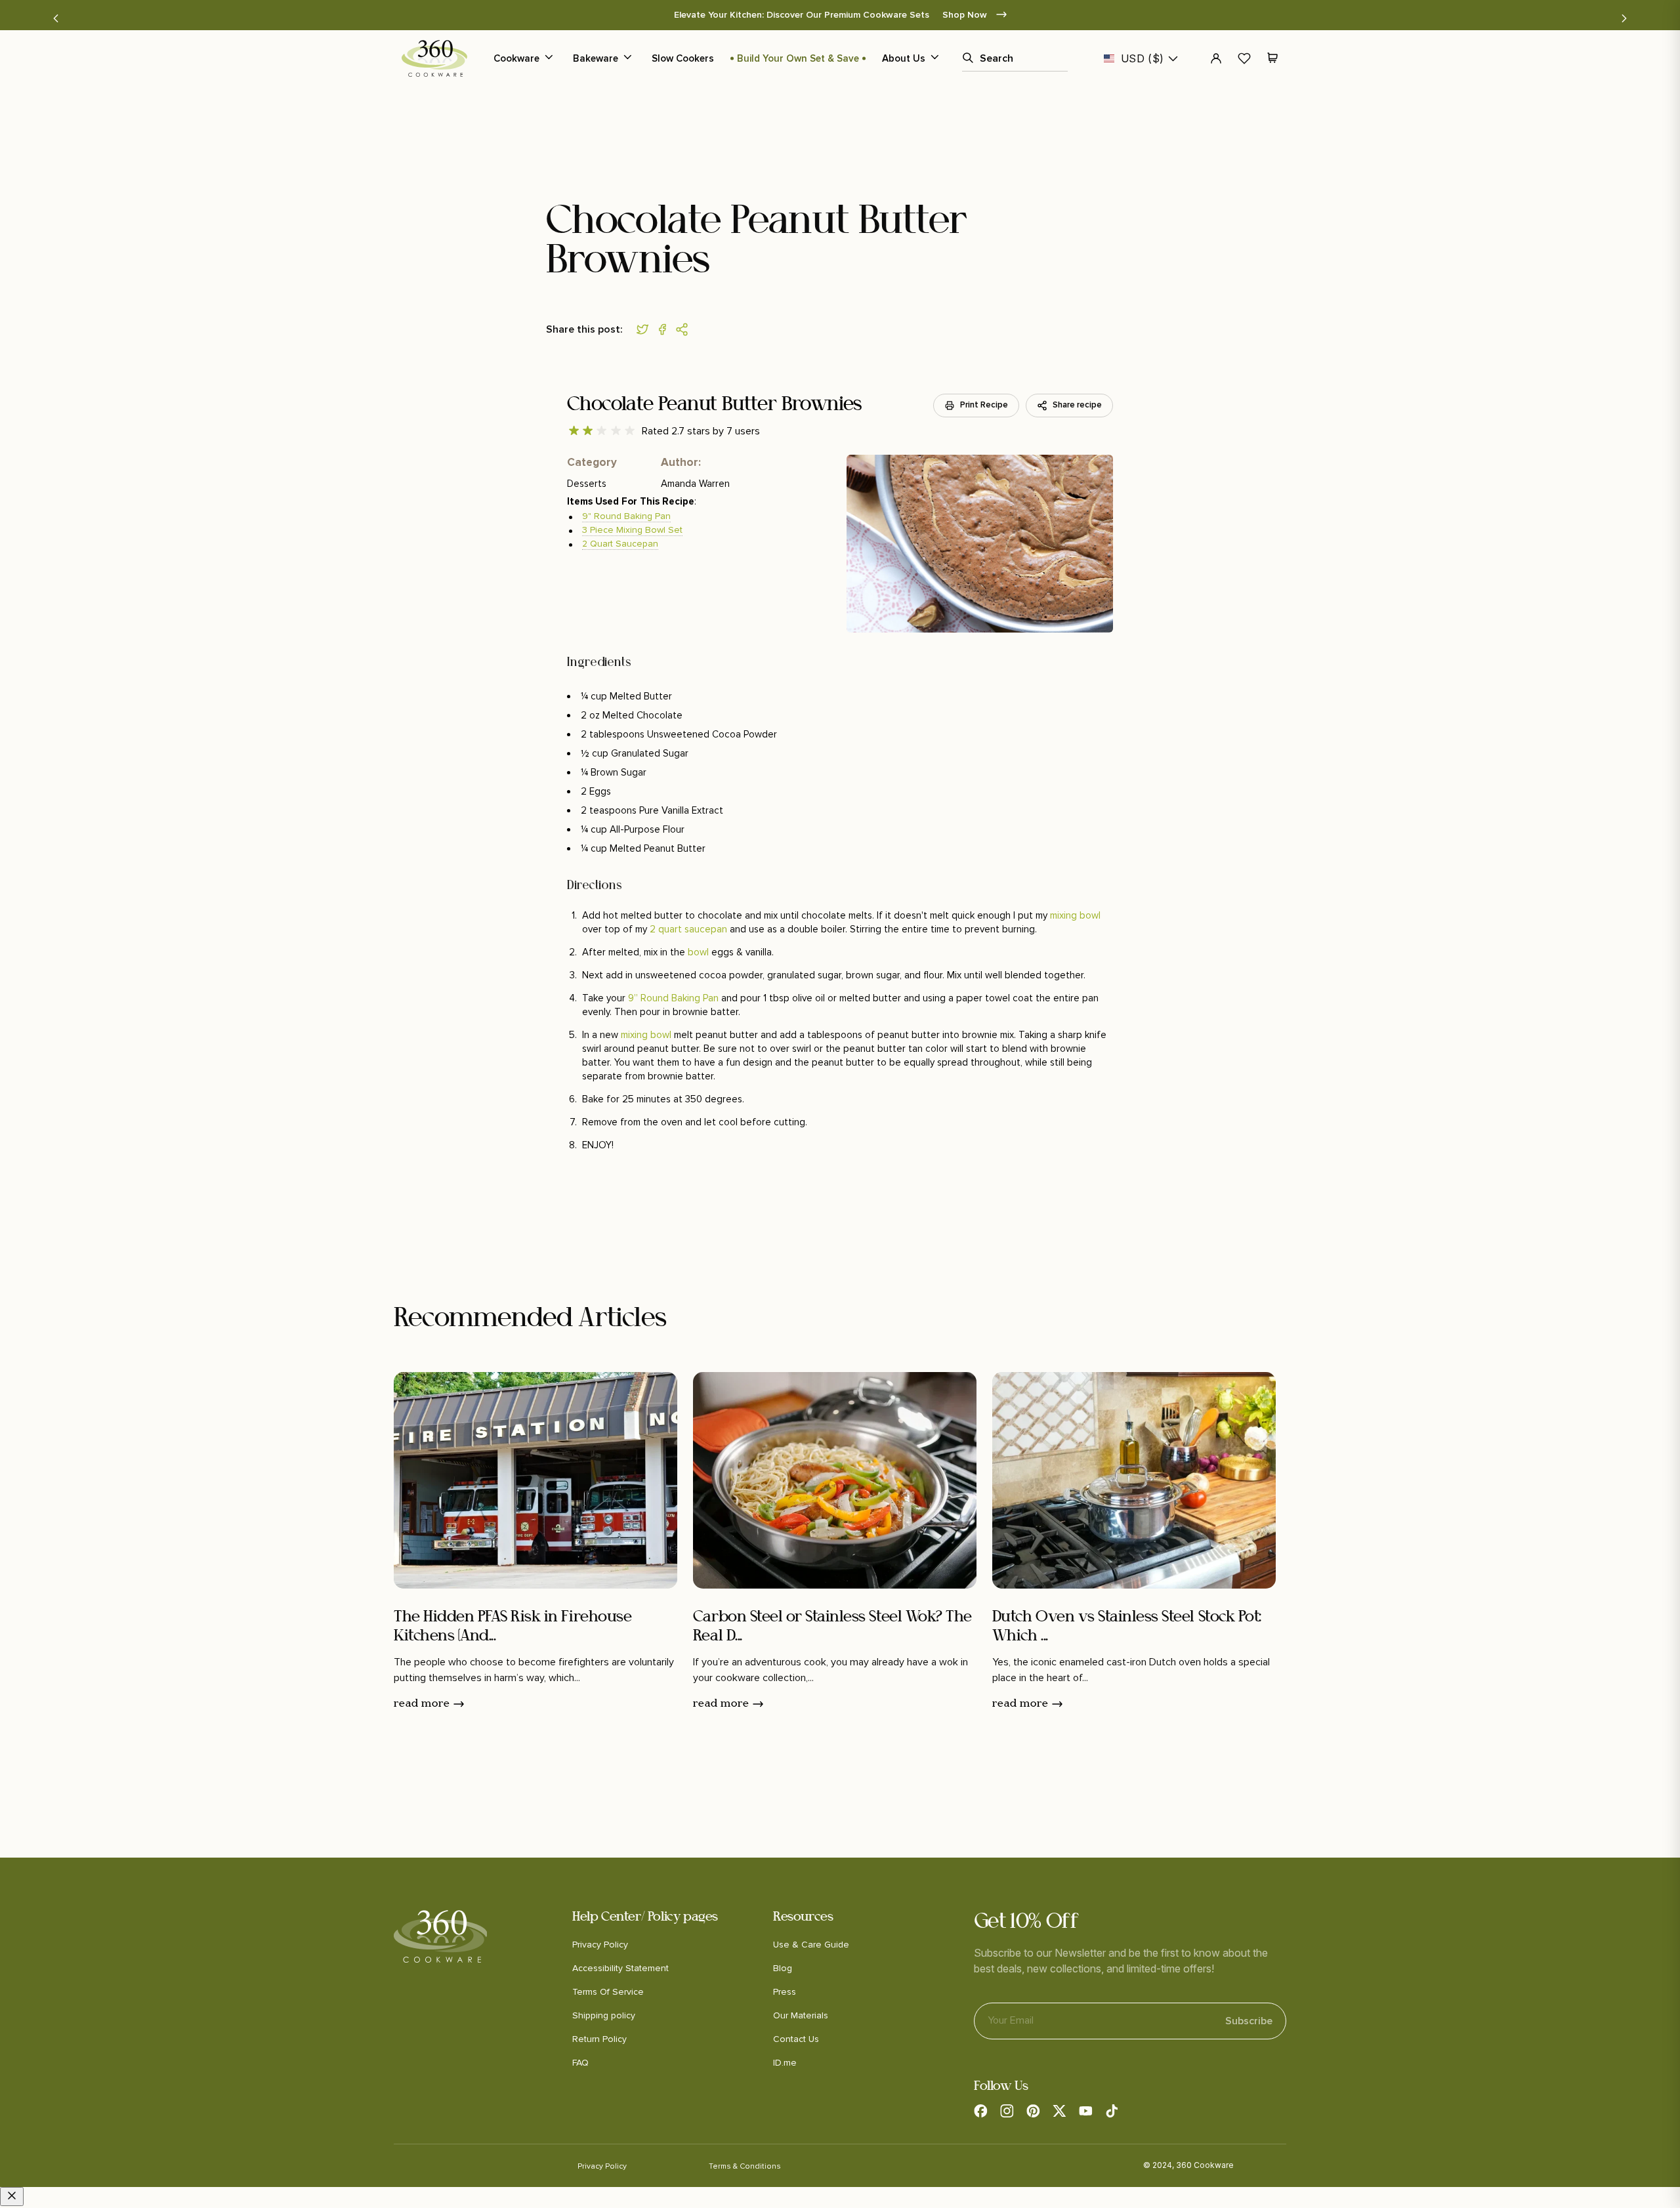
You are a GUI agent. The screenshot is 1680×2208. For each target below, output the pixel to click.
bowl (698, 951)
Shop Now (966, 15)
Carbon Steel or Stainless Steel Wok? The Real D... (832, 1627)
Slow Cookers (683, 58)
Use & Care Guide (811, 1945)
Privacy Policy (600, 1945)
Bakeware (596, 58)
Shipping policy (604, 2015)
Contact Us (796, 2039)
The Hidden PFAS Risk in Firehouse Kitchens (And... (513, 1627)
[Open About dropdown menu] (934, 58)
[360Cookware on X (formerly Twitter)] (1059, 2111)
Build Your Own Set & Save (798, 58)
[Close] (12, 2197)
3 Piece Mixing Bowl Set (632, 530)
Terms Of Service (608, 1992)
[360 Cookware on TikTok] (1112, 2111)
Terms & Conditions (745, 2166)
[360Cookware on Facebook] (980, 2111)
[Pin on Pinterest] (685, 329)
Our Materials (801, 2015)
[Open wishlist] (1244, 58)
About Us (904, 58)
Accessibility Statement (620, 1968)
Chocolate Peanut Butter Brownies (714, 405)
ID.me (785, 2063)
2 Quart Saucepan (620, 544)
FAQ (580, 2063)
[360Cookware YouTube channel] (1085, 2111)
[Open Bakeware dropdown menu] (627, 58)
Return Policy (599, 2039)
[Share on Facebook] (665, 329)
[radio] (574, 431)
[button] (56, 18)
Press (785, 1992)
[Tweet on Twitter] (646, 329)
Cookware (516, 58)
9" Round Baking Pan (626, 516)
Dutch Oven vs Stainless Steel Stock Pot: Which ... (1127, 1627)
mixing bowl (1075, 915)
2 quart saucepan (688, 928)
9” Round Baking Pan (673, 997)
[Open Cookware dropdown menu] (549, 58)
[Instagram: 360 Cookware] (1007, 2111)
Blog (783, 1968)
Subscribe (1249, 2021)
